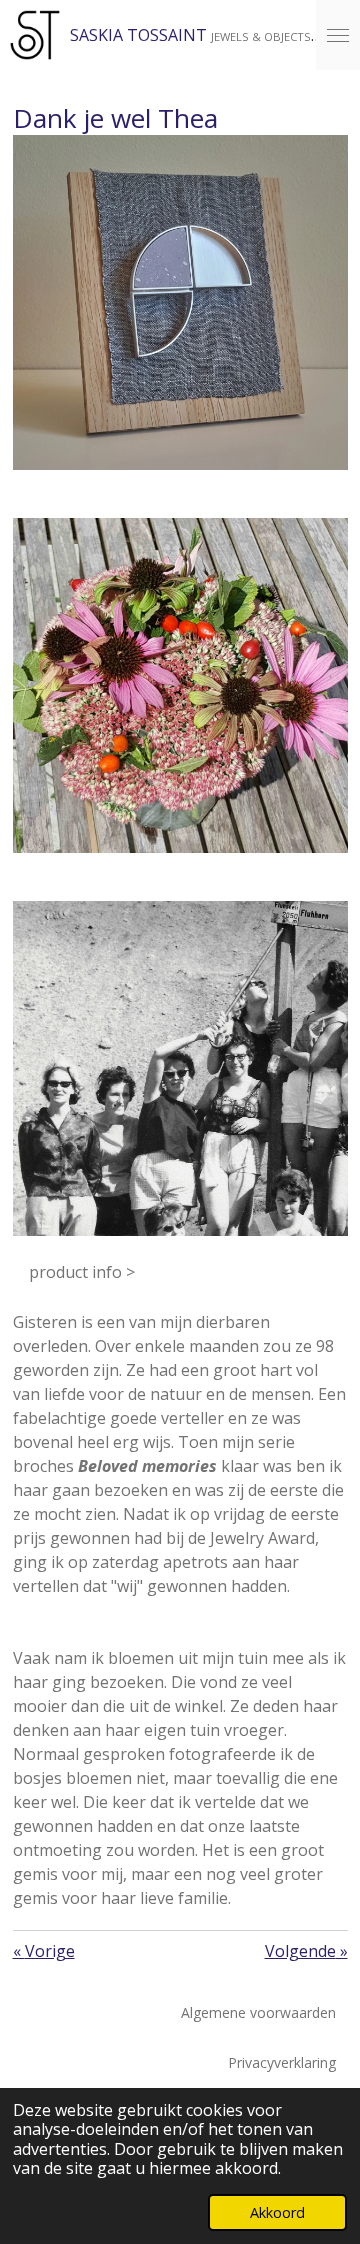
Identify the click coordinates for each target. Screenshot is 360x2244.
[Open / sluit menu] (338, 35)
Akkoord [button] (277, 2212)
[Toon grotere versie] (180, 302)
